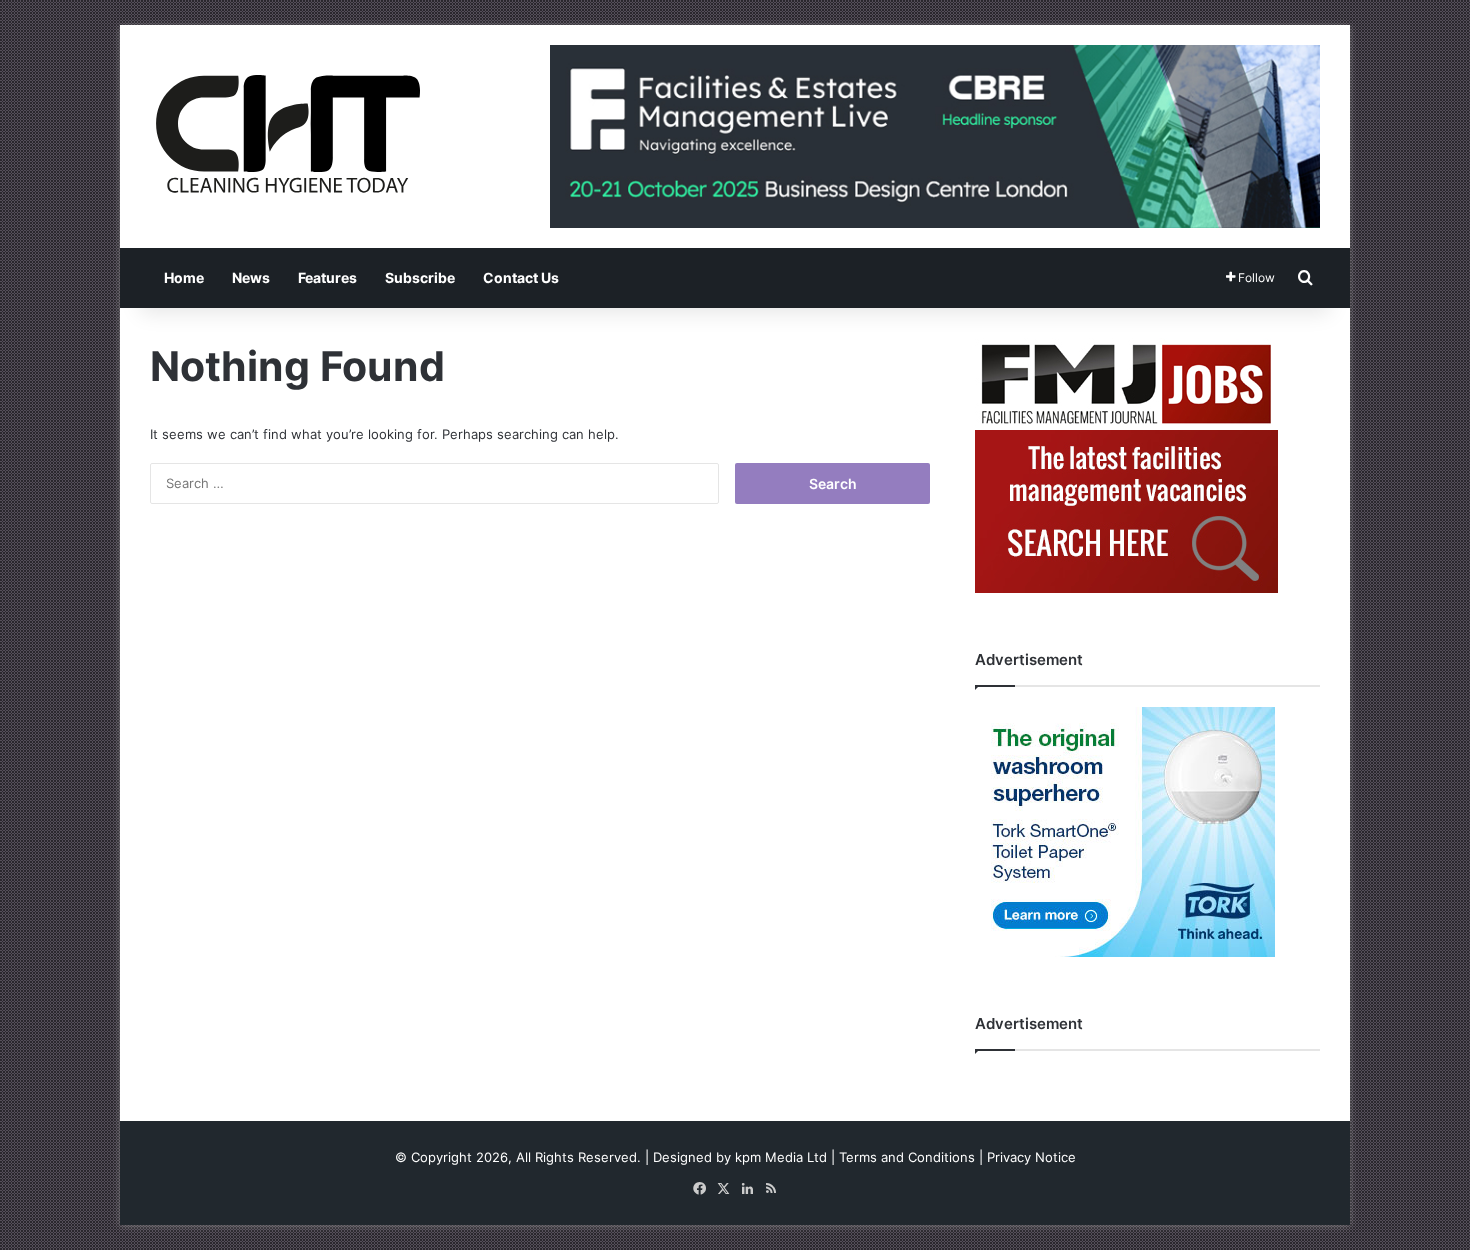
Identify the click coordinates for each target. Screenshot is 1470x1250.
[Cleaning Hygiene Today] (287, 134)
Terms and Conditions (907, 1157)
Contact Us (521, 277)
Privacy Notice (1031, 1157)
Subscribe (420, 277)
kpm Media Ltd (781, 1157)
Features (327, 277)
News (251, 277)
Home (184, 277)
